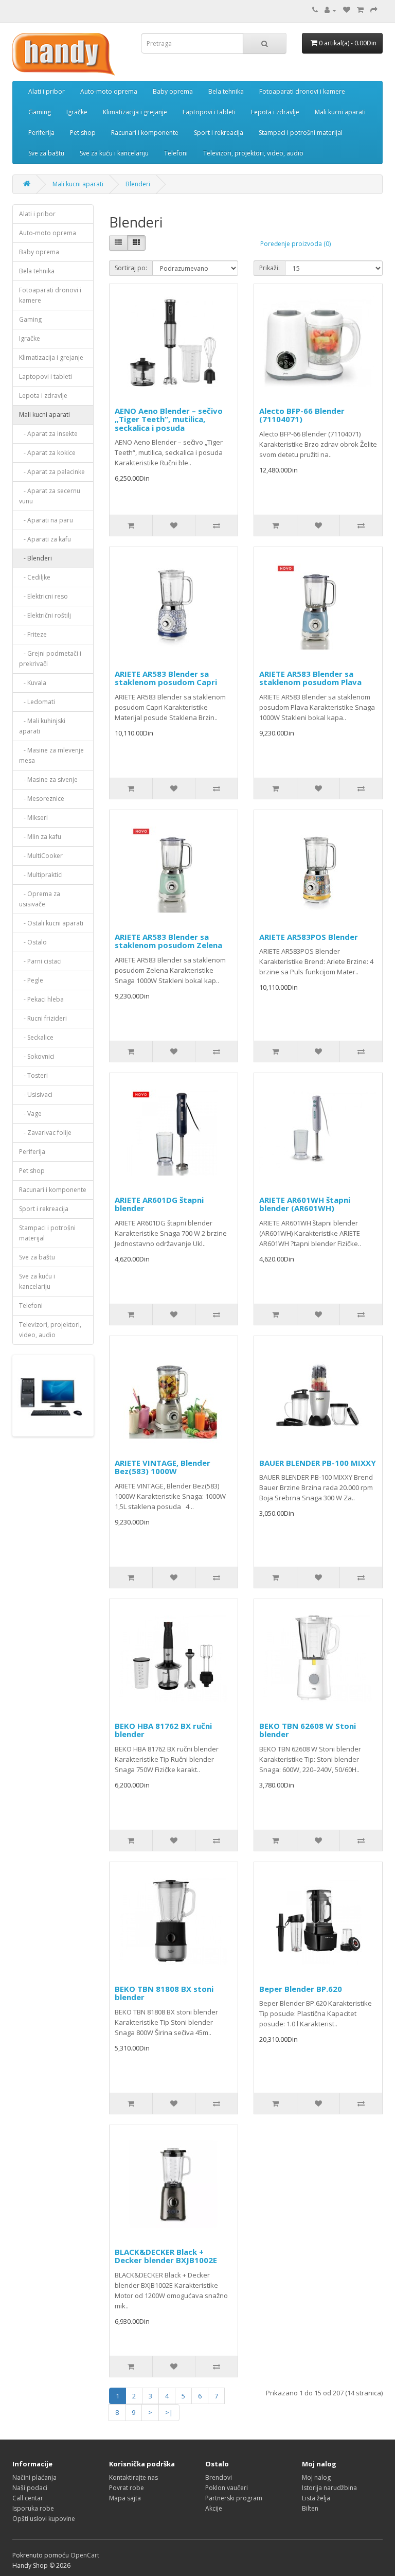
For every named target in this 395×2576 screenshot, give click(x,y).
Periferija (41, 133)
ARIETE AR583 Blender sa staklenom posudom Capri (166, 678)
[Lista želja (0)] (347, 10)
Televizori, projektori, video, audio (253, 153)
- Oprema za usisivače (40, 899)
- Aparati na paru (46, 520)
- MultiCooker (41, 856)
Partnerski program (234, 2498)
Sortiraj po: (131, 268)
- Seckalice (36, 1037)
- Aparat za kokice (47, 453)
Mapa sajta (125, 2498)
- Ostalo (33, 942)
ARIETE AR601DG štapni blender (159, 1204)
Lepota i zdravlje (275, 112)
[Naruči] (374, 10)
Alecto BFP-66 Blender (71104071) (302, 415)
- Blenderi (35, 558)
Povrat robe (127, 2488)
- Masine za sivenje (48, 779)
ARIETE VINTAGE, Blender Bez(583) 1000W (163, 1467)
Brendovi (219, 2477)
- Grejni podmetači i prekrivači (50, 659)
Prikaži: (270, 268)
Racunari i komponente (145, 133)
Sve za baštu (46, 153)
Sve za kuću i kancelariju (114, 153)
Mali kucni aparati (340, 112)
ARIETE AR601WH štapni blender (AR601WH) (305, 1204)
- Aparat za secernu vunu (50, 496)
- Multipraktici (41, 875)
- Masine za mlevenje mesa (51, 755)
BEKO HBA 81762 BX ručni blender (163, 1730)
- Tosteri (33, 1075)
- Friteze (33, 634)
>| (169, 2412)
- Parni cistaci (40, 961)
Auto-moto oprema (109, 91)
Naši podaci (30, 2488)
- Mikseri (33, 818)
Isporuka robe (33, 2508)
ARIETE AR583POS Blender (309, 937)
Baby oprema (173, 91)
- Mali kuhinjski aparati (42, 726)
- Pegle (31, 980)
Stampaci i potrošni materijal (301, 133)
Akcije (214, 2508)
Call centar (28, 2498)
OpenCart (85, 2555)
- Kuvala (33, 683)
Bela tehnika (226, 91)
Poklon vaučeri (227, 2488)
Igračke (77, 112)
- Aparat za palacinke (52, 472)
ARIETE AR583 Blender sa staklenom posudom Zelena (168, 941)
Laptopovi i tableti (209, 112)
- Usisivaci (36, 1094)
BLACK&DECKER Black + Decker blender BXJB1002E (166, 2256)
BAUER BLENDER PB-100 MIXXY (318, 1463)
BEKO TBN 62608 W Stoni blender (308, 1730)
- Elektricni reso (43, 596)
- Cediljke (35, 577)
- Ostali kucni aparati (51, 923)
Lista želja (316, 2498)
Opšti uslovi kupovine (44, 2519)
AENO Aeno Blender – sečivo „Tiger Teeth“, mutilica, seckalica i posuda (169, 419)
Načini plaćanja (34, 2477)
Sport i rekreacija (219, 133)
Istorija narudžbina (329, 2488)
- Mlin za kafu (40, 837)
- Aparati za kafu (45, 539)
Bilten (310, 2508)
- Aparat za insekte (48, 434)
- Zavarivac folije (45, 1133)
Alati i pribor (47, 91)
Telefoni (176, 153)
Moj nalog (316, 2477)
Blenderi (138, 184)
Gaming (40, 112)
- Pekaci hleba (41, 999)
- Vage (30, 1114)
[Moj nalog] (330, 10)
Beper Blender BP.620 (301, 1989)
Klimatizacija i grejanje (135, 112)
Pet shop (83, 133)
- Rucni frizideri (43, 1018)
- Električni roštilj (45, 615)
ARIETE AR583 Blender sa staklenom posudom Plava (310, 678)
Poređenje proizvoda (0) (295, 244)
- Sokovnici (37, 1056)
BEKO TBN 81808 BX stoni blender (164, 1993)
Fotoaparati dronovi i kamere (302, 91)
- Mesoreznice (42, 799)
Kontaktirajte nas (133, 2477)
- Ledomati (37, 702)
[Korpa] (360, 10)
